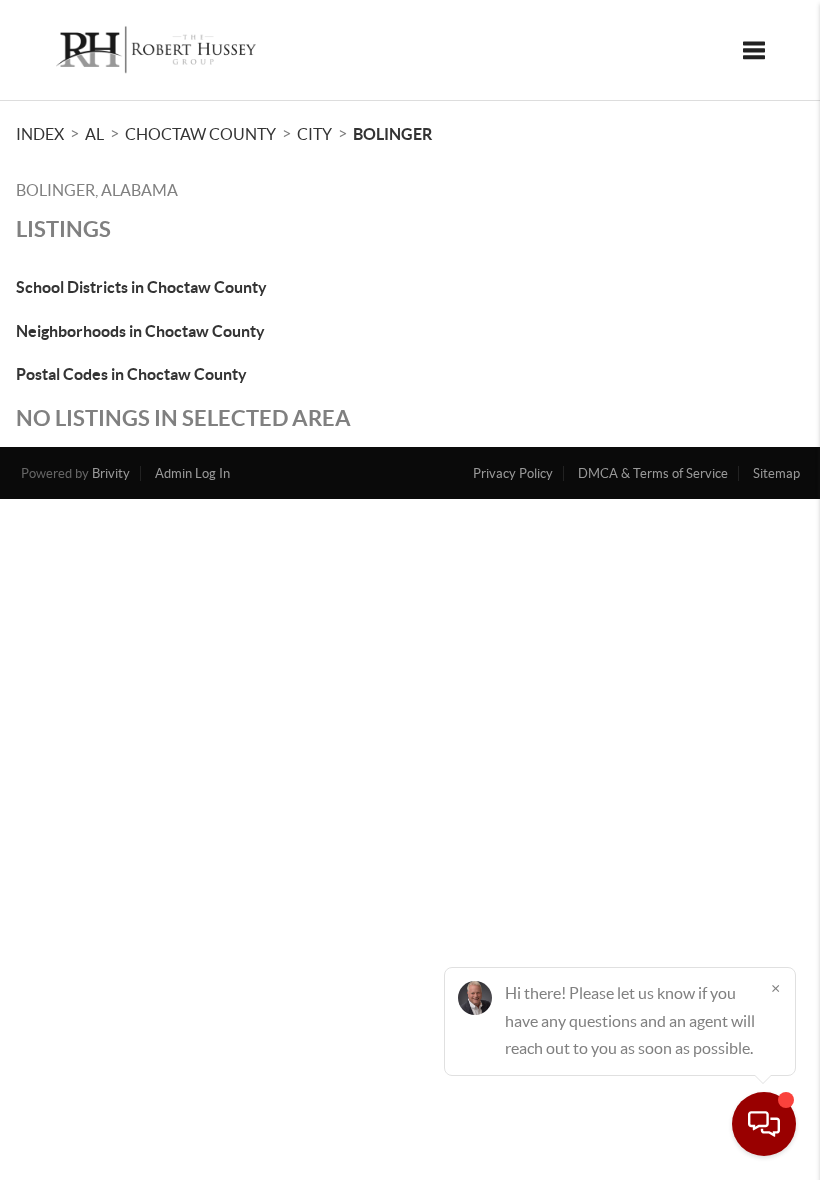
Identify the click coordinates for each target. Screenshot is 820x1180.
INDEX (40, 134)
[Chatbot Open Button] (764, 1124)
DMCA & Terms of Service (653, 473)
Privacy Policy (513, 473)
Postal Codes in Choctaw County (131, 374)
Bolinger (392, 134)
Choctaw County (200, 134)
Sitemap (776, 473)
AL (94, 134)
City (314, 134)
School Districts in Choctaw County (141, 287)
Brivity (111, 473)
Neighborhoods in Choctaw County (140, 331)
